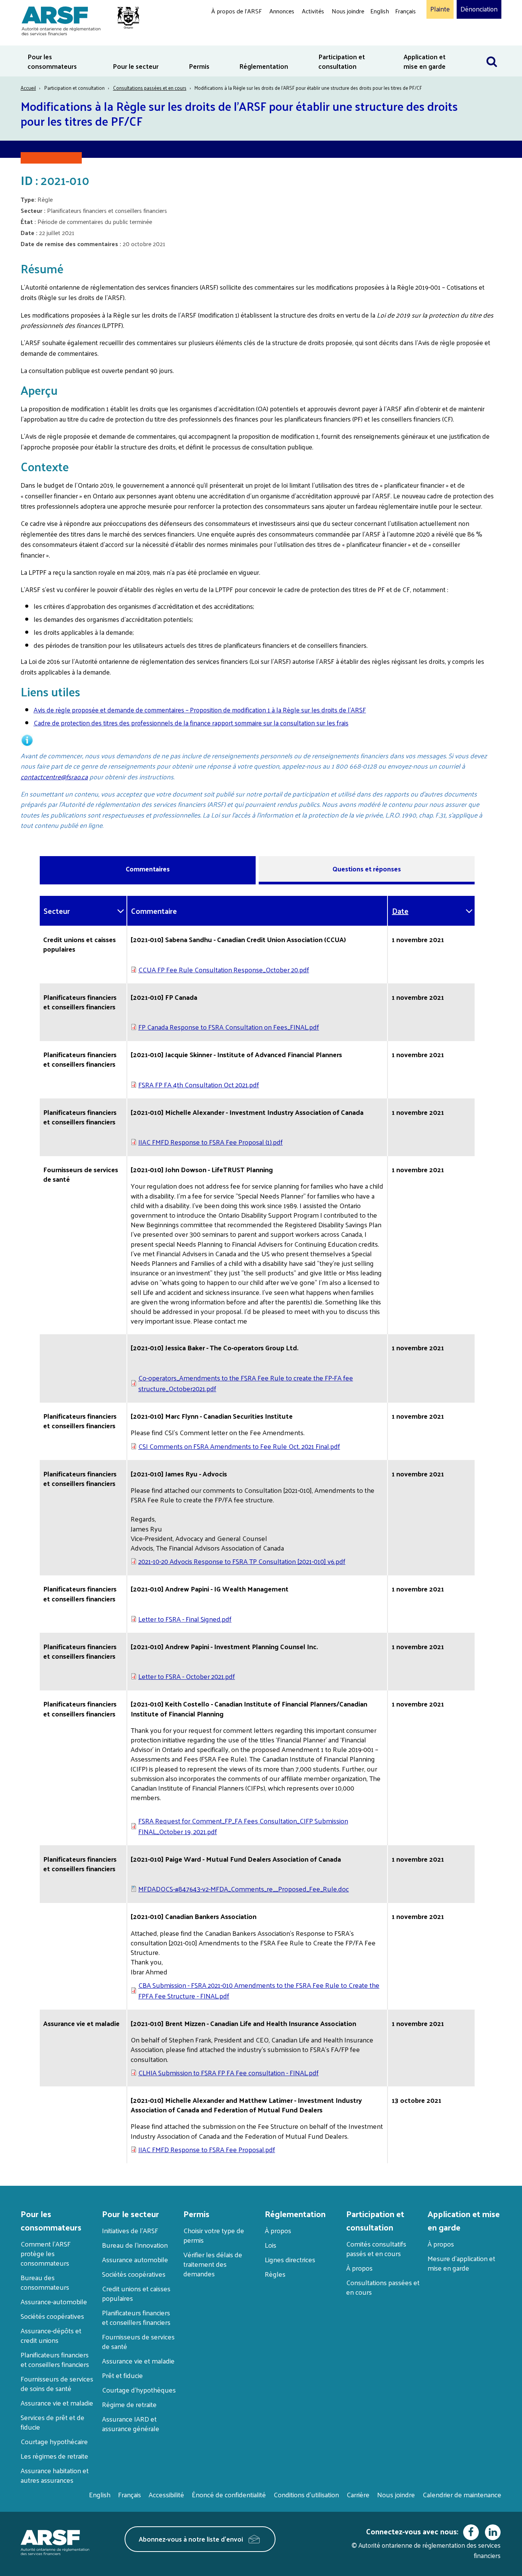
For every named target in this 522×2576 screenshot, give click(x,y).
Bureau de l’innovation (135, 2245)
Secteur (57, 911)
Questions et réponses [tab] (367, 869)
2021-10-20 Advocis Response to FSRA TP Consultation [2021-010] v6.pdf (242, 1561)
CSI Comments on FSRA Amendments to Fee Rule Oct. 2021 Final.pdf (239, 1446)
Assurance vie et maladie (57, 2403)
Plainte (440, 9)
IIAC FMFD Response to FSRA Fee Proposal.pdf (207, 2149)
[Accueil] (77, 20)
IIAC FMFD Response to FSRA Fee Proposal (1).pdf (211, 1142)
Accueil (28, 88)
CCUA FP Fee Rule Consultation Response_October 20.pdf (224, 969)
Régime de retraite (129, 2404)
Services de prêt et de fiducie (53, 2422)
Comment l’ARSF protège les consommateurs (46, 2253)
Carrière (358, 2494)
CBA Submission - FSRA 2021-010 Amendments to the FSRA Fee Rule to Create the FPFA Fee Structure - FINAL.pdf (259, 1990)
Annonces (282, 11)
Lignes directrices (290, 2259)
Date (400, 911)
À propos (278, 2230)
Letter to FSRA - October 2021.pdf (187, 1676)
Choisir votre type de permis (214, 2235)
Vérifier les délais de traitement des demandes (213, 2264)
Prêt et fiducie (122, 2375)
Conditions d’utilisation (306, 2494)
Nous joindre (348, 11)
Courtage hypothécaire (54, 2441)
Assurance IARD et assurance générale (131, 2424)
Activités (313, 11)
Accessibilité (166, 2494)
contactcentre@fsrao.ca (54, 777)
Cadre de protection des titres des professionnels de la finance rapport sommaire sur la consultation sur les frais (191, 723)
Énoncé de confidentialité (229, 2494)
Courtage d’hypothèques (139, 2390)
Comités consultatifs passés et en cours (376, 2248)
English (380, 11)
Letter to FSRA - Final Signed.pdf (185, 1619)
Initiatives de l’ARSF (130, 2230)
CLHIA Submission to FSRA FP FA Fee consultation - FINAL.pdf (229, 2072)
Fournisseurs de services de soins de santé (57, 2383)
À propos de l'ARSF (237, 11)
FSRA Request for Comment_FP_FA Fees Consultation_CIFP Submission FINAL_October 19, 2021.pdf (243, 1826)
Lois (271, 2245)
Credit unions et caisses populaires (136, 2293)
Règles (275, 2274)
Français (405, 11)
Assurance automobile (135, 2259)
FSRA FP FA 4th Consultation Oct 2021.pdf (199, 1084)
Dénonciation (479, 9)
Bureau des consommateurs (45, 2282)
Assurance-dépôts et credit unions (51, 2335)
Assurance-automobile (54, 2301)
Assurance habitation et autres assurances (55, 2475)
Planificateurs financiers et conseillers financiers (55, 2359)
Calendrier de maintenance (462, 2494)
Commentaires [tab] (148, 869)
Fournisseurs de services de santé (138, 2341)
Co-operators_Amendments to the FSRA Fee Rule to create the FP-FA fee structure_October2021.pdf (246, 1383)
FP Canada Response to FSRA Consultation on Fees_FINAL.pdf (229, 1027)
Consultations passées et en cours (150, 88)
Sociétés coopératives (52, 2316)
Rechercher (492, 50)
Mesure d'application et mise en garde (461, 2263)
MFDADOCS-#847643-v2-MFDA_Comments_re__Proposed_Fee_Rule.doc (244, 1889)
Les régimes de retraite (54, 2456)
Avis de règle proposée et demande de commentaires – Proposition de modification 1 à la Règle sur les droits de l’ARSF (200, 710)
